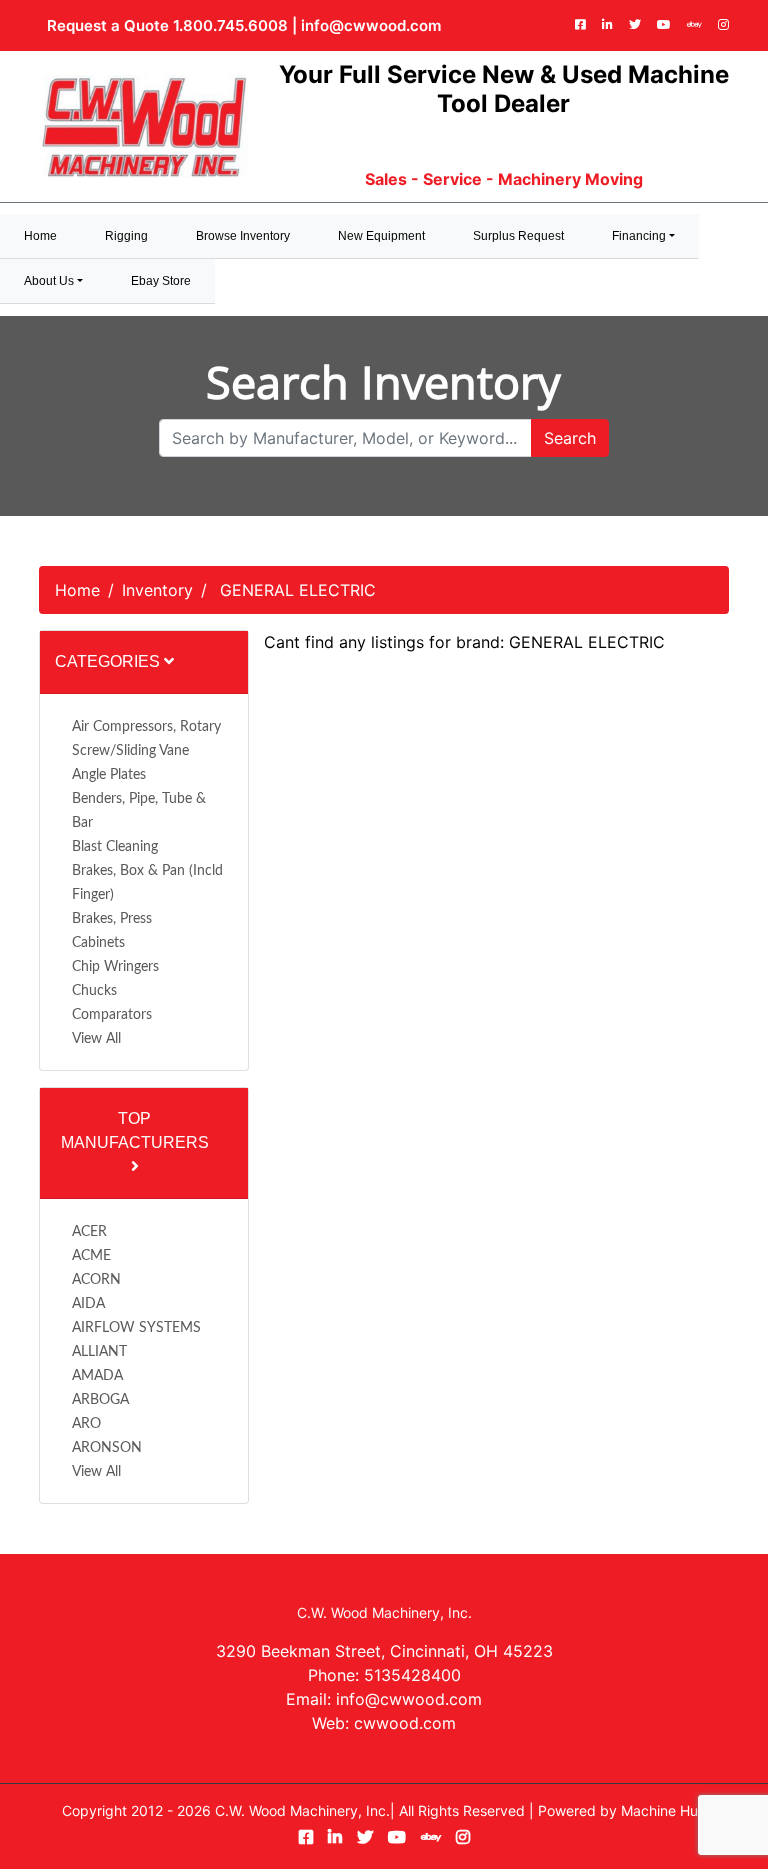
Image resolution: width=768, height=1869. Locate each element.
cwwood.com (405, 1723)
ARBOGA (100, 1400)
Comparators (112, 1015)
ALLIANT (99, 1352)
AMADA (97, 1376)
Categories (109, 661)
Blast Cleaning (115, 847)
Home (77, 590)
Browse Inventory (243, 236)
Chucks (94, 991)
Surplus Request (518, 236)
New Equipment (381, 236)
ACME (91, 1256)
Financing (639, 236)
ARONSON (107, 1448)
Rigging (126, 236)
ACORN (96, 1280)
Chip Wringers (115, 967)
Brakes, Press (112, 919)
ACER (89, 1232)
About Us (49, 281)
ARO (86, 1424)
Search (570, 438)
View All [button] (96, 1039)
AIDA (88, 1304)
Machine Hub (664, 1810)
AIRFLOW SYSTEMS (136, 1328)
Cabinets (98, 943)
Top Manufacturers (135, 1130)
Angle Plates (109, 775)
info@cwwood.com (371, 25)
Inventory (157, 590)
